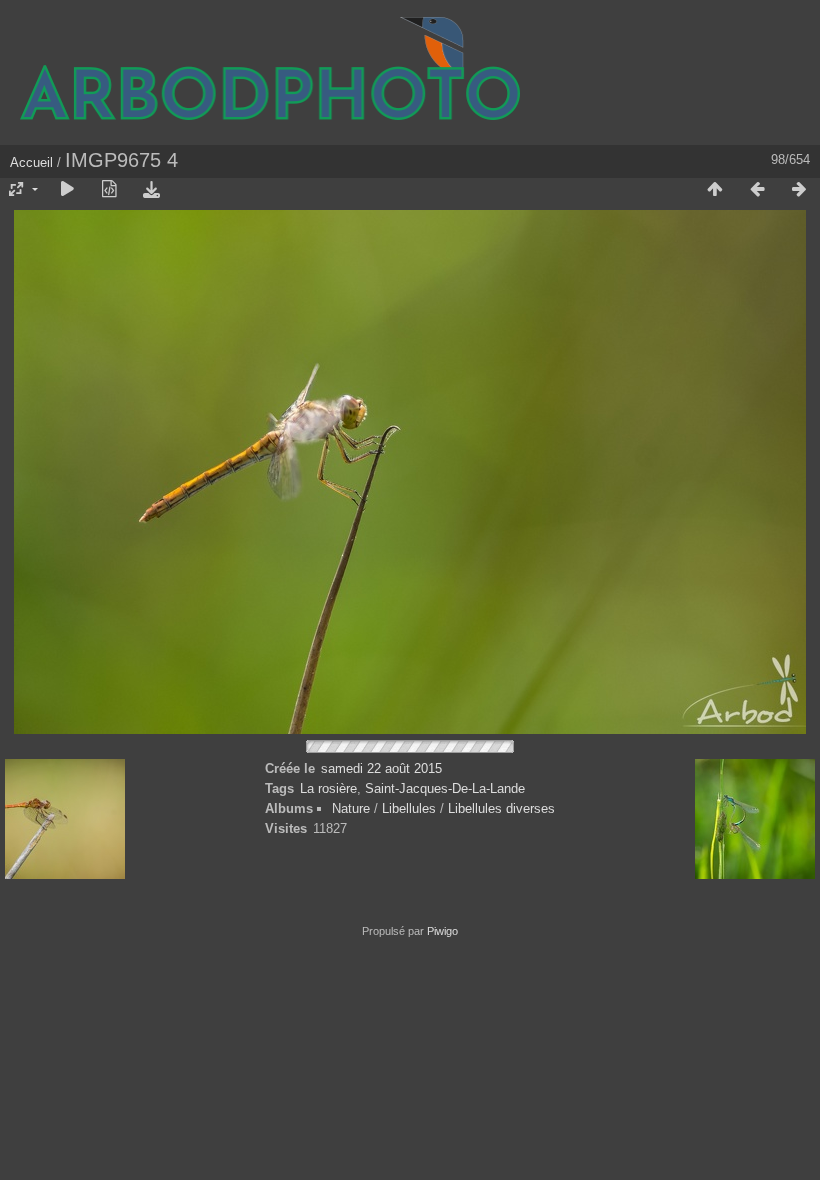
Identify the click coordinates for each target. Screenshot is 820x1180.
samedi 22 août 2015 (381, 768)
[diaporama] (67, 190)
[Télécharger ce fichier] (151, 190)
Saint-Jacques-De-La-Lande (445, 788)
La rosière (328, 788)
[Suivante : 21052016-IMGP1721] (799, 190)
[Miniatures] (715, 190)
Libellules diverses (501, 808)
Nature (351, 808)
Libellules (409, 808)
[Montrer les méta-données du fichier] (109, 190)
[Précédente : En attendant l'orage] (757, 190)
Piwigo (442, 931)
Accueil (31, 162)
